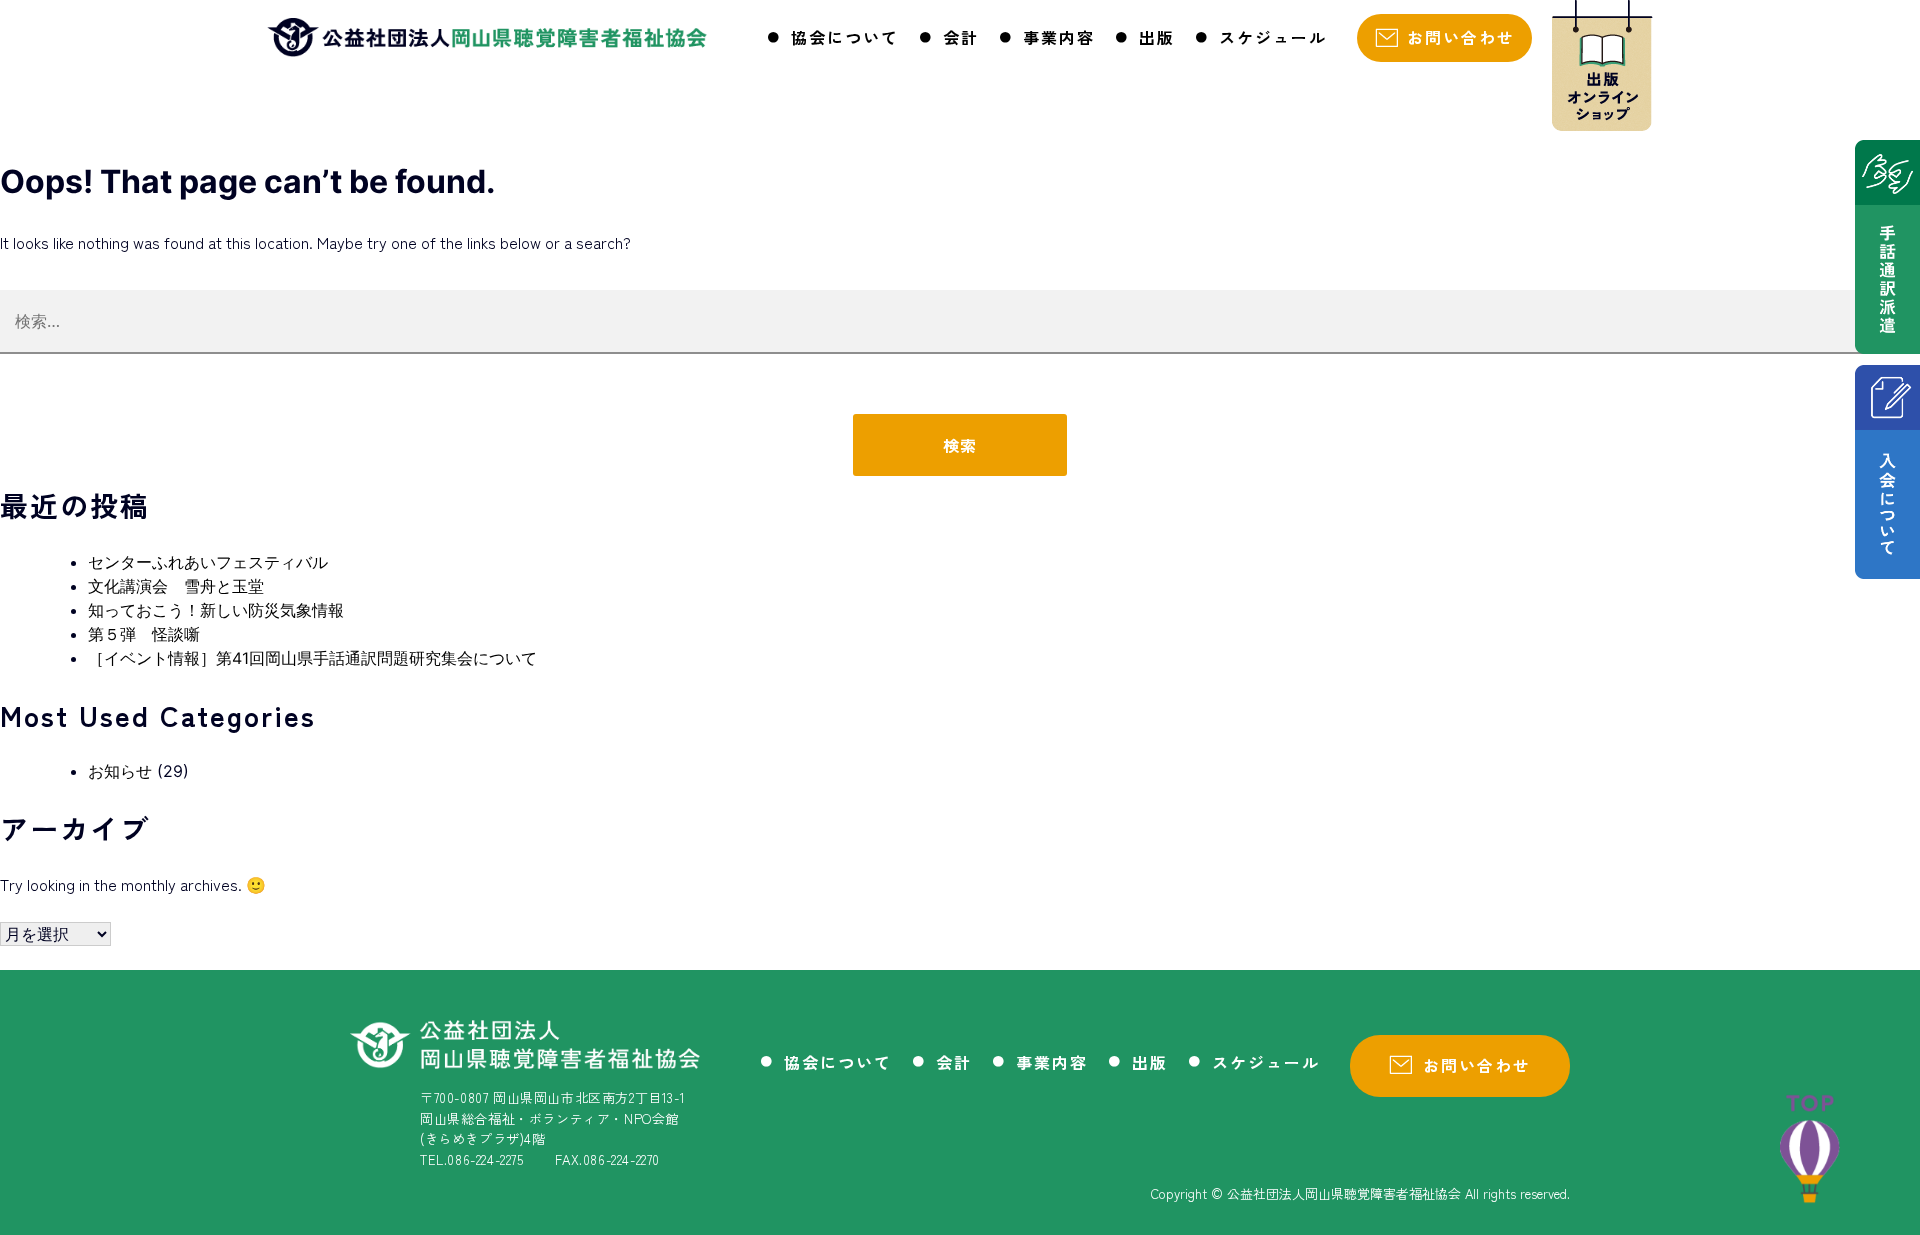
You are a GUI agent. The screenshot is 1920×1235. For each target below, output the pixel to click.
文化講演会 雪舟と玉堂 (176, 586)
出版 (1157, 37)
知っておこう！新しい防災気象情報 (216, 610)
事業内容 (1059, 37)
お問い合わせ (1461, 37)
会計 (961, 37)
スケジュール (1273, 37)
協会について (845, 37)
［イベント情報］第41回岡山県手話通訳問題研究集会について (312, 658)
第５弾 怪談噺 (144, 634)
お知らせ (120, 771)
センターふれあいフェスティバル (208, 562)
